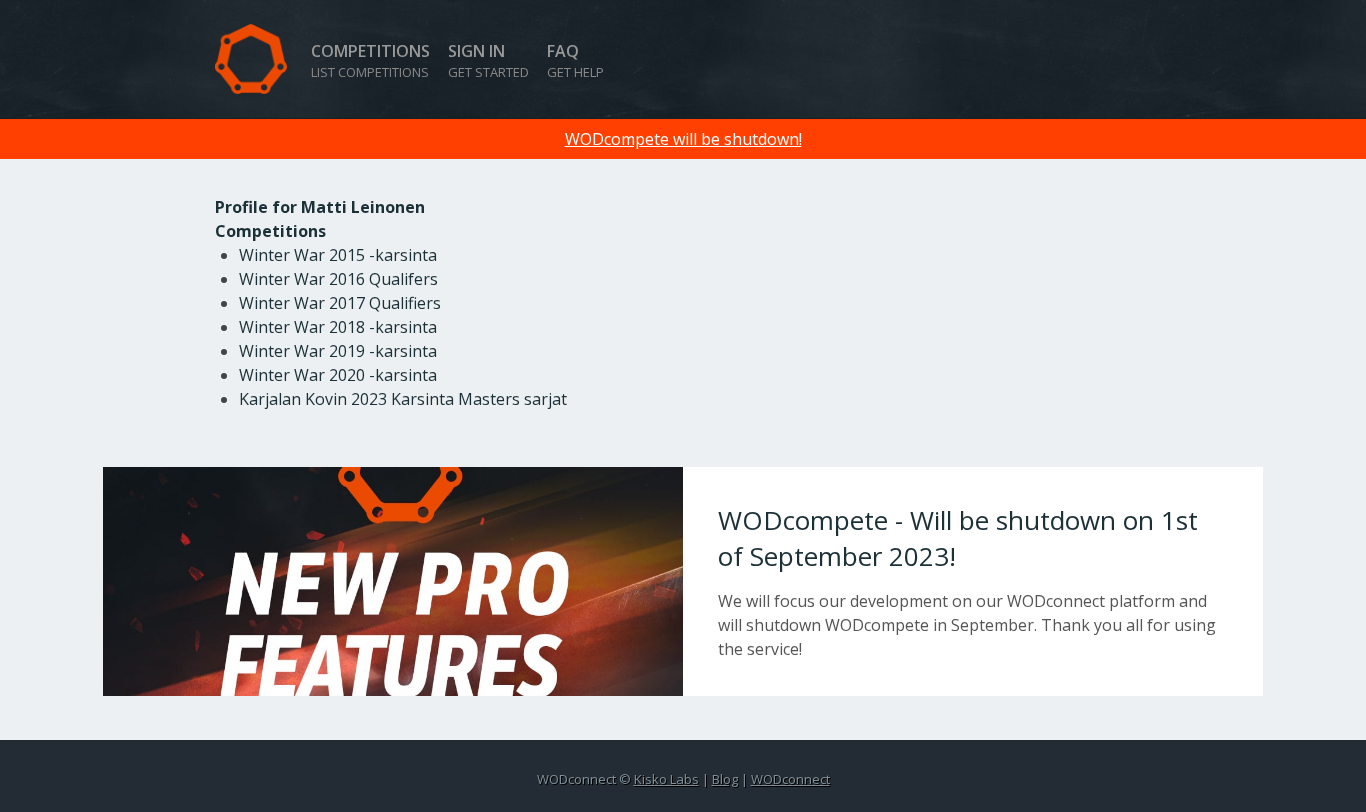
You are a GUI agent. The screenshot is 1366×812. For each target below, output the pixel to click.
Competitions (370, 60)
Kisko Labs (666, 779)
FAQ (575, 60)
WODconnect (790, 779)
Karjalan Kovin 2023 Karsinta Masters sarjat (403, 399)
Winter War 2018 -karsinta (338, 327)
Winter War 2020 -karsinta (338, 375)
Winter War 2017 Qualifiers (340, 303)
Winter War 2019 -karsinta (338, 351)
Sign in (488, 60)
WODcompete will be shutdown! (683, 139)
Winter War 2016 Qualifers (338, 279)
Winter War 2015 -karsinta (338, 255)
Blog (725, 779)
